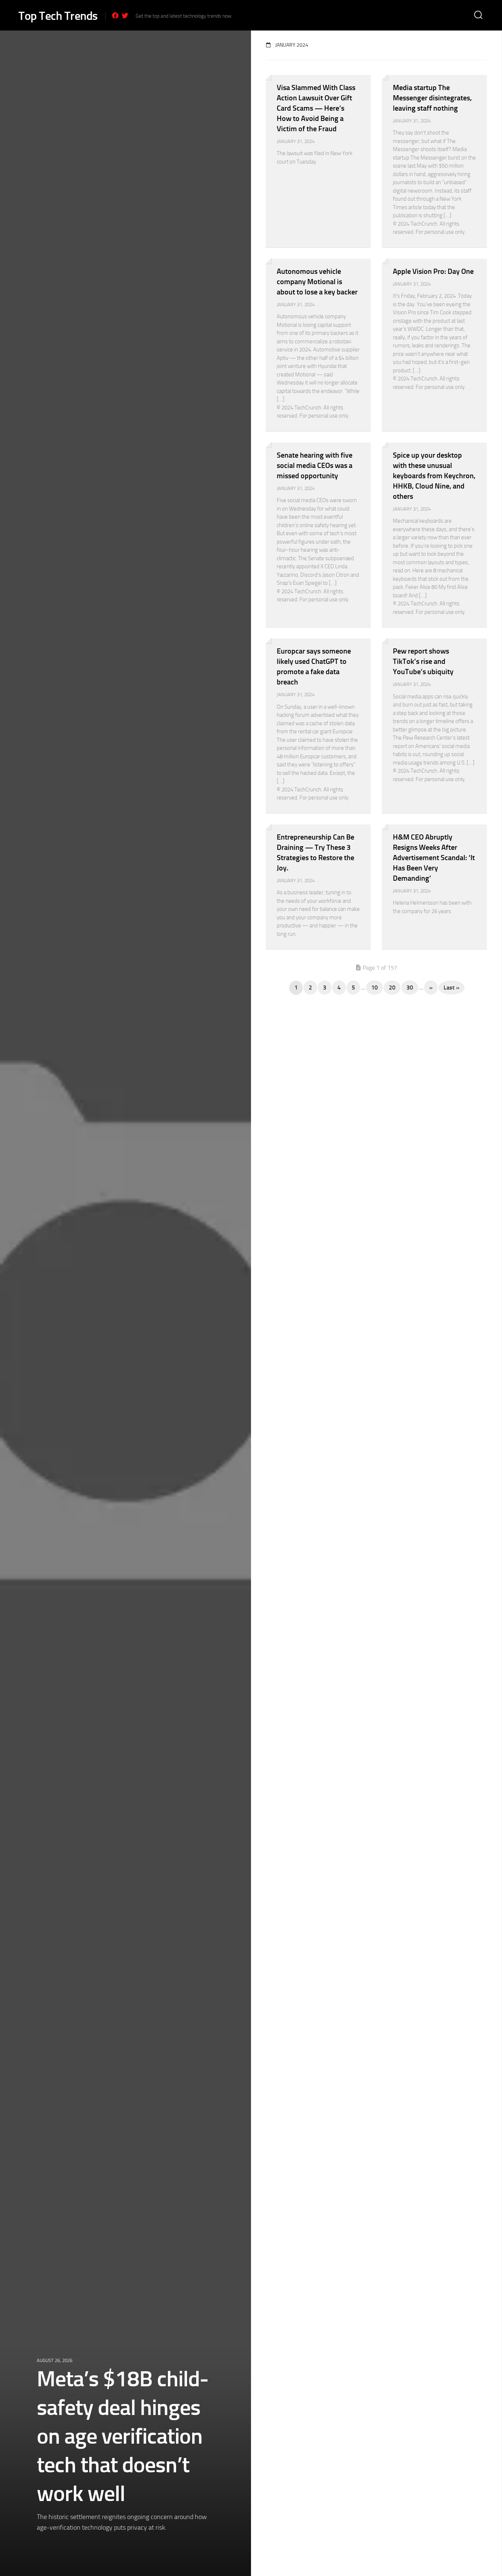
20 (392, 988)
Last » (451, 988)
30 (410, 988)
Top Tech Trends (58, 16)
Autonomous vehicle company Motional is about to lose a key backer (317, 282)
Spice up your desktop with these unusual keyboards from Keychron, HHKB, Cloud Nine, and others (434, 476)
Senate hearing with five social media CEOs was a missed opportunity (315, 465)
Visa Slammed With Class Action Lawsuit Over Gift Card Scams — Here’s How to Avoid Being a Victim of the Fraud (316, 108)
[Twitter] (125, 15)
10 (374, 988)
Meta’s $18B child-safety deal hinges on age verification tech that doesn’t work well (123, 2436)
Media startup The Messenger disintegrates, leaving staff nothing (432, 98)
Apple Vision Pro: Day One (433, 271)
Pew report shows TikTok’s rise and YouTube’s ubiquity (423, 661)
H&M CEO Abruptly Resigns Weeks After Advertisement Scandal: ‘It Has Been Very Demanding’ (434, 858)
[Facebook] (115, 15)
